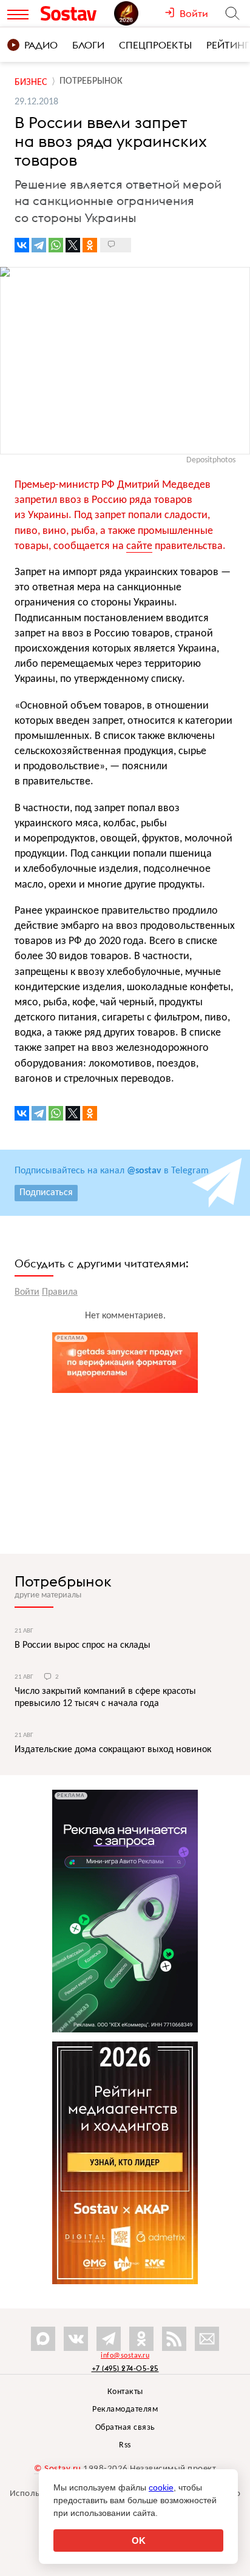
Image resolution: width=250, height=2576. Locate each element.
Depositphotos (211, 460)
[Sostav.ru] (74, 13)
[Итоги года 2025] (139, 13)
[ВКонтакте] (22, 245)
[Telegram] (39, 245)
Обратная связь (125, 2428)
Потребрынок (63, 1581)
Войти (27, 1292)
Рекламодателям (125, 2409)
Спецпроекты (155, 45)
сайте (139, 546)
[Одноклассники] (90, 245)
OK (139, 2541)
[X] (73, 245)
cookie (161, 2487)
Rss (125, 2445)
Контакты (125, 2392)
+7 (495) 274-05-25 (125, 2368)
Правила (60, 1292)
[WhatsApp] (56, 245)
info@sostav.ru (125, 2356)
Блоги (88, 45)
